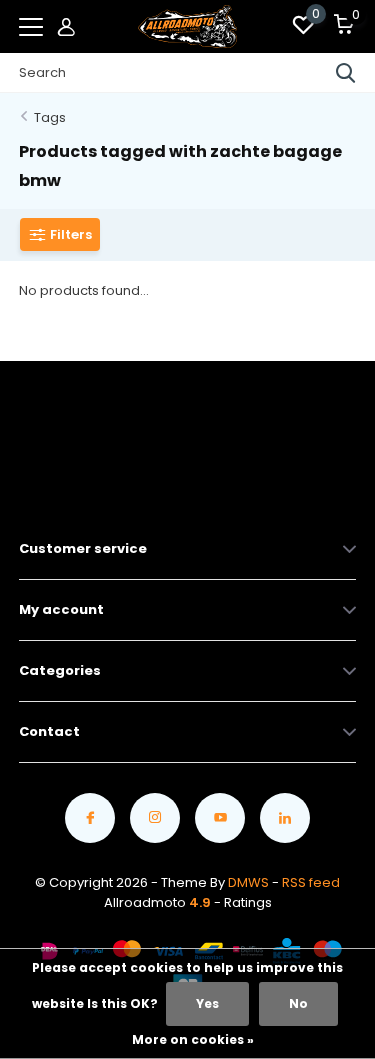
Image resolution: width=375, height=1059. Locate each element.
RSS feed (311, 882)
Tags (50, 117)
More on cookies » (193, 1039)
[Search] (346, 73)
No (298, 1003)
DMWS (248, 882)
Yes (207, 1003)
